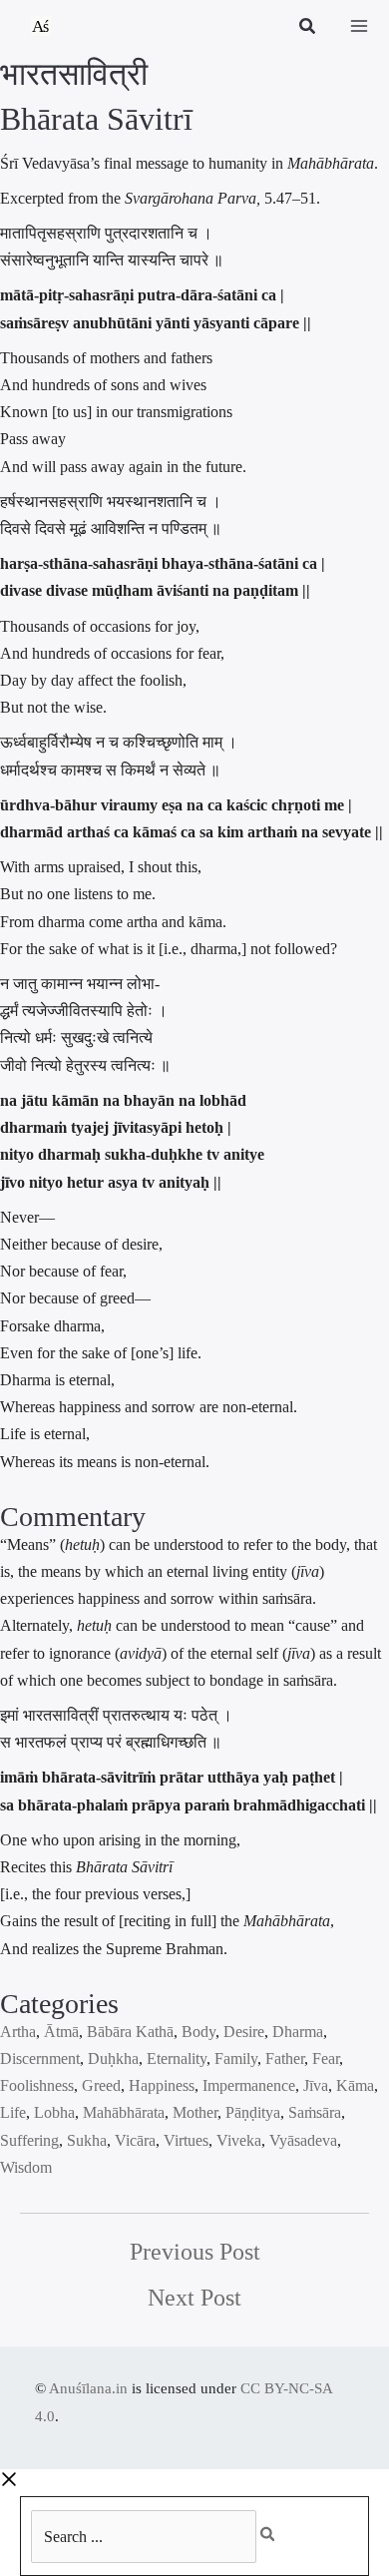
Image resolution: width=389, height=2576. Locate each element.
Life (13, 2112)
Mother (195, 2112)
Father (285, 2059)
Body (198, 2032)
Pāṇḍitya (253, 2112)
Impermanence (249, 2085)
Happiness (162, 2085)
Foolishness (37, 2085)
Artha (18, 2032)
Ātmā (61, 2032)
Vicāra (135, 2140)
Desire (244, 2032)
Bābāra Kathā (130, 2032)
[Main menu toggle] (359, 26)
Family (236, 2059)
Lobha (54, 2112)
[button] (308, 29)
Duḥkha (113, 2059)
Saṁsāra (315, 2112)
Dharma (298, 2032)
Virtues (186, 2140)
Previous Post (195, 2252)
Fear (326, 2059)
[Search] (278, 2529)
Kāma (355, 2085)
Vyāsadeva (303, 2140)
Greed (101, 2085)
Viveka (239, 2140)
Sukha (87, 2140)
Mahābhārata (124, 2112)
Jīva (316, 2085)
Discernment (40, 2059)
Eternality (177, 2059)
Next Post (194, 2298)
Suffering (29, 2140)
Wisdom (26, 2167)
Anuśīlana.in (88, 2388)
